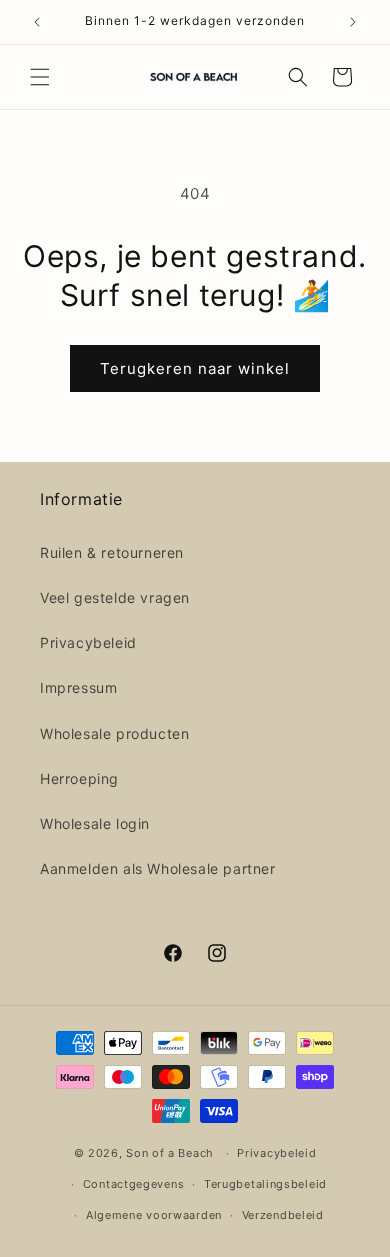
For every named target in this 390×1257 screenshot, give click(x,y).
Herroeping (79, 778)
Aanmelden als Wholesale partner (158, 868)
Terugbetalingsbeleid (265, 1184)
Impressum (78, 687)
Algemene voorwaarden (154, 1215)
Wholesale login (95, 823)
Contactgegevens (134, 1184)
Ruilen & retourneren (112, 552)
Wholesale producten (114, 733)
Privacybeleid (88, 642)
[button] (40, 77)
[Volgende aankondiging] (353, 22)
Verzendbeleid (283, 1215)
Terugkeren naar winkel (195, 368)
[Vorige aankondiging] (37, 22)
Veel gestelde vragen (115, 597)
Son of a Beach (170, 1153)
